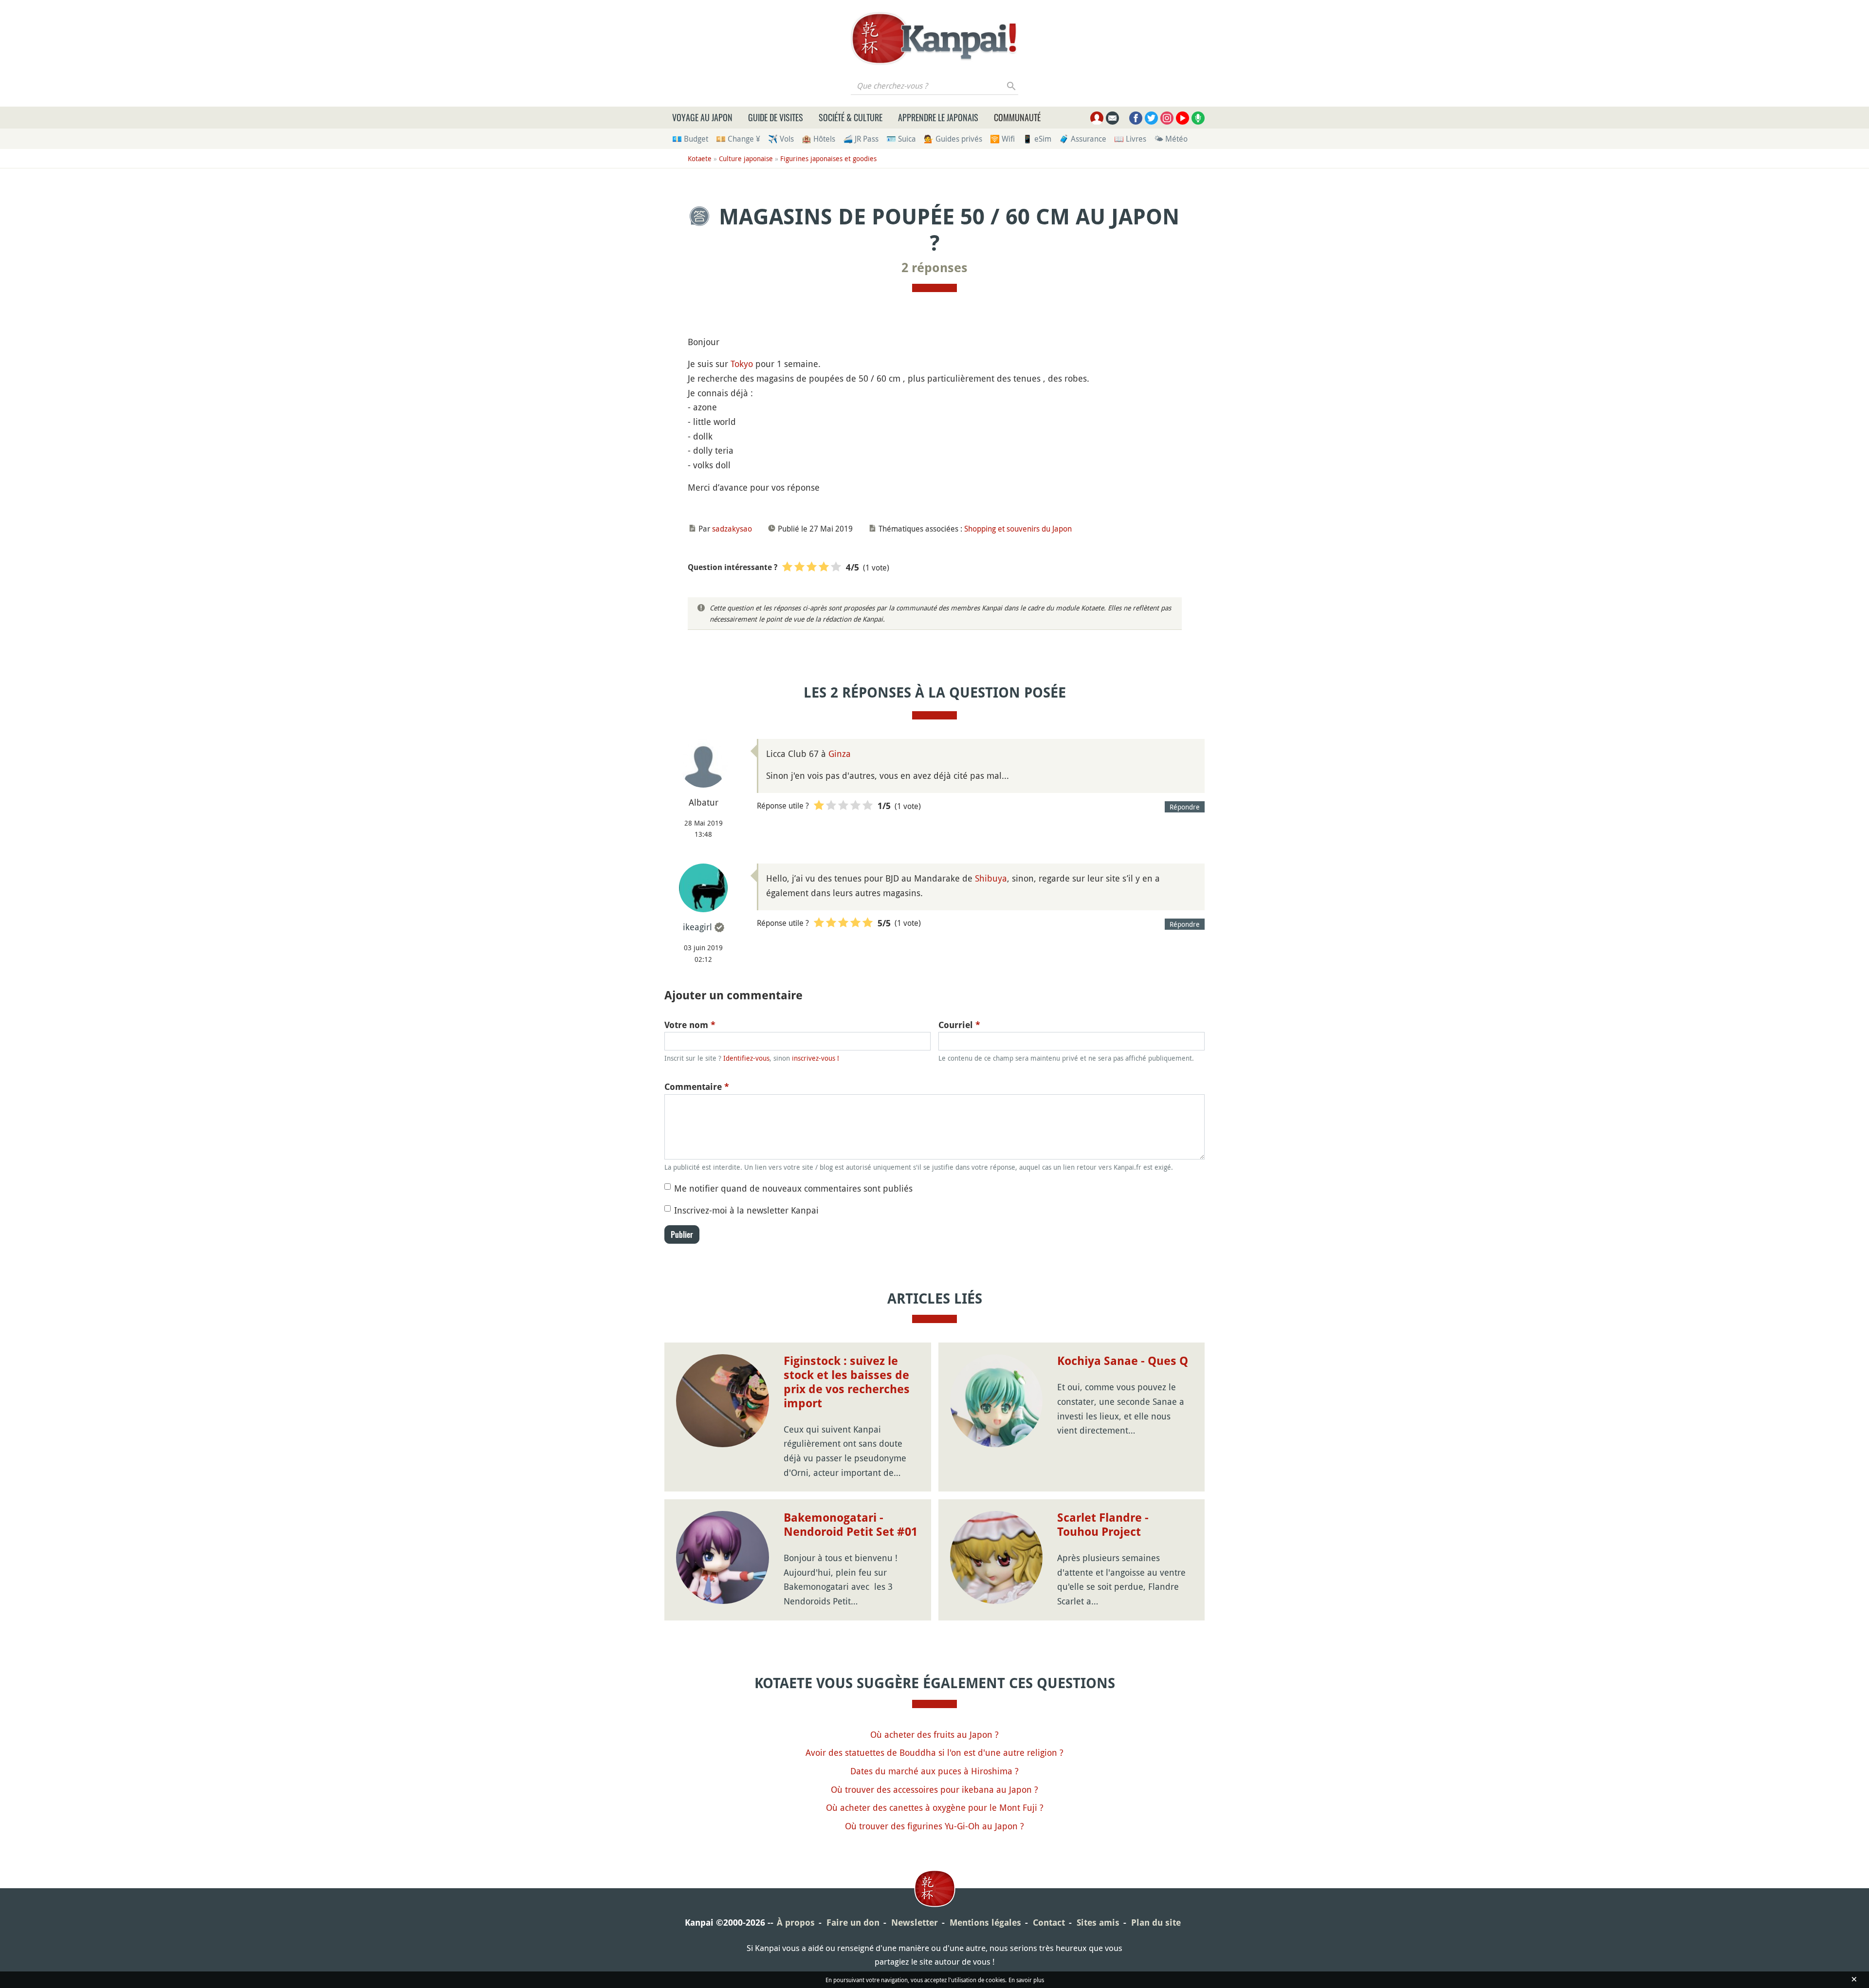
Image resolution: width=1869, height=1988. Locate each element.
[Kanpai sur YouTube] (1182, 118)
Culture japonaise (746, 158)
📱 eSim (1037, 139)
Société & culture (851, 117)
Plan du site (1156, 1923)
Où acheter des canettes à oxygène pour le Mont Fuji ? (935, 1807)
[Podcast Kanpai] (1198, 118)
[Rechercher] (1012, 86)
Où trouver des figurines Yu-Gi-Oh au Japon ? (934, 1826)
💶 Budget (690, 139)
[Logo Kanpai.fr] (934, 38)
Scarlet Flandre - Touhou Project (1103, 1525)
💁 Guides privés (953, 139)
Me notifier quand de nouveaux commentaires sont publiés (793, 1188)
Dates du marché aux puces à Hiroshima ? (934, 1771)
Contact (1049, 1923)
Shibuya (991, 878)
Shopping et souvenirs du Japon (1018, 529)
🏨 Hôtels (818, 139)
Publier (682, 1234)
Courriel (959, 1025)
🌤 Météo (1171, 139)
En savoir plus (1026, 1980)
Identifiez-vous (746, 1058)
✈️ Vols (781, 139)
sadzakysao (732, 529)
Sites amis (1098, 1923)
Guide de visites (776, 117)
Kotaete (700, 158)
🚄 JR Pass (861, 139)
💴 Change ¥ (738, 139)
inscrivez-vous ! (815, 1058)
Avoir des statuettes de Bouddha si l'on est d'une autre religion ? (934, 1752)
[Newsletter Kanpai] (1112, 118)
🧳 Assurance (1083, 139)
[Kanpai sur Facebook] (1136, 118)
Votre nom (690, 1025)
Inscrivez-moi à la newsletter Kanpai (746, 1210)
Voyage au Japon (702, 117)
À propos (796, 1923)
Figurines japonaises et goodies (828, 158)
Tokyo (742, 364)
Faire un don (853, 1923)
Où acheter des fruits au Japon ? (934, 1734)
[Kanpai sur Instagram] (1167, 118)
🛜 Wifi (1002, 139)
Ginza (840, 754)
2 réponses (934, 268)
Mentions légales (985, 1923)
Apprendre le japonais (938, 117)
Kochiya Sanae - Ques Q (1123, 1361)
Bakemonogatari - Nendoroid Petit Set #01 (851, 1525)
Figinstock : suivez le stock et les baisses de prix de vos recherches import (847, 1382)
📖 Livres (1130, 139)
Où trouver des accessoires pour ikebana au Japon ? (934, 1789)
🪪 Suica (901, 139)
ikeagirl (697, 927)
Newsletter (915, 1923)
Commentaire (697, 1087)
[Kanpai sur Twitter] (1151, 118)
